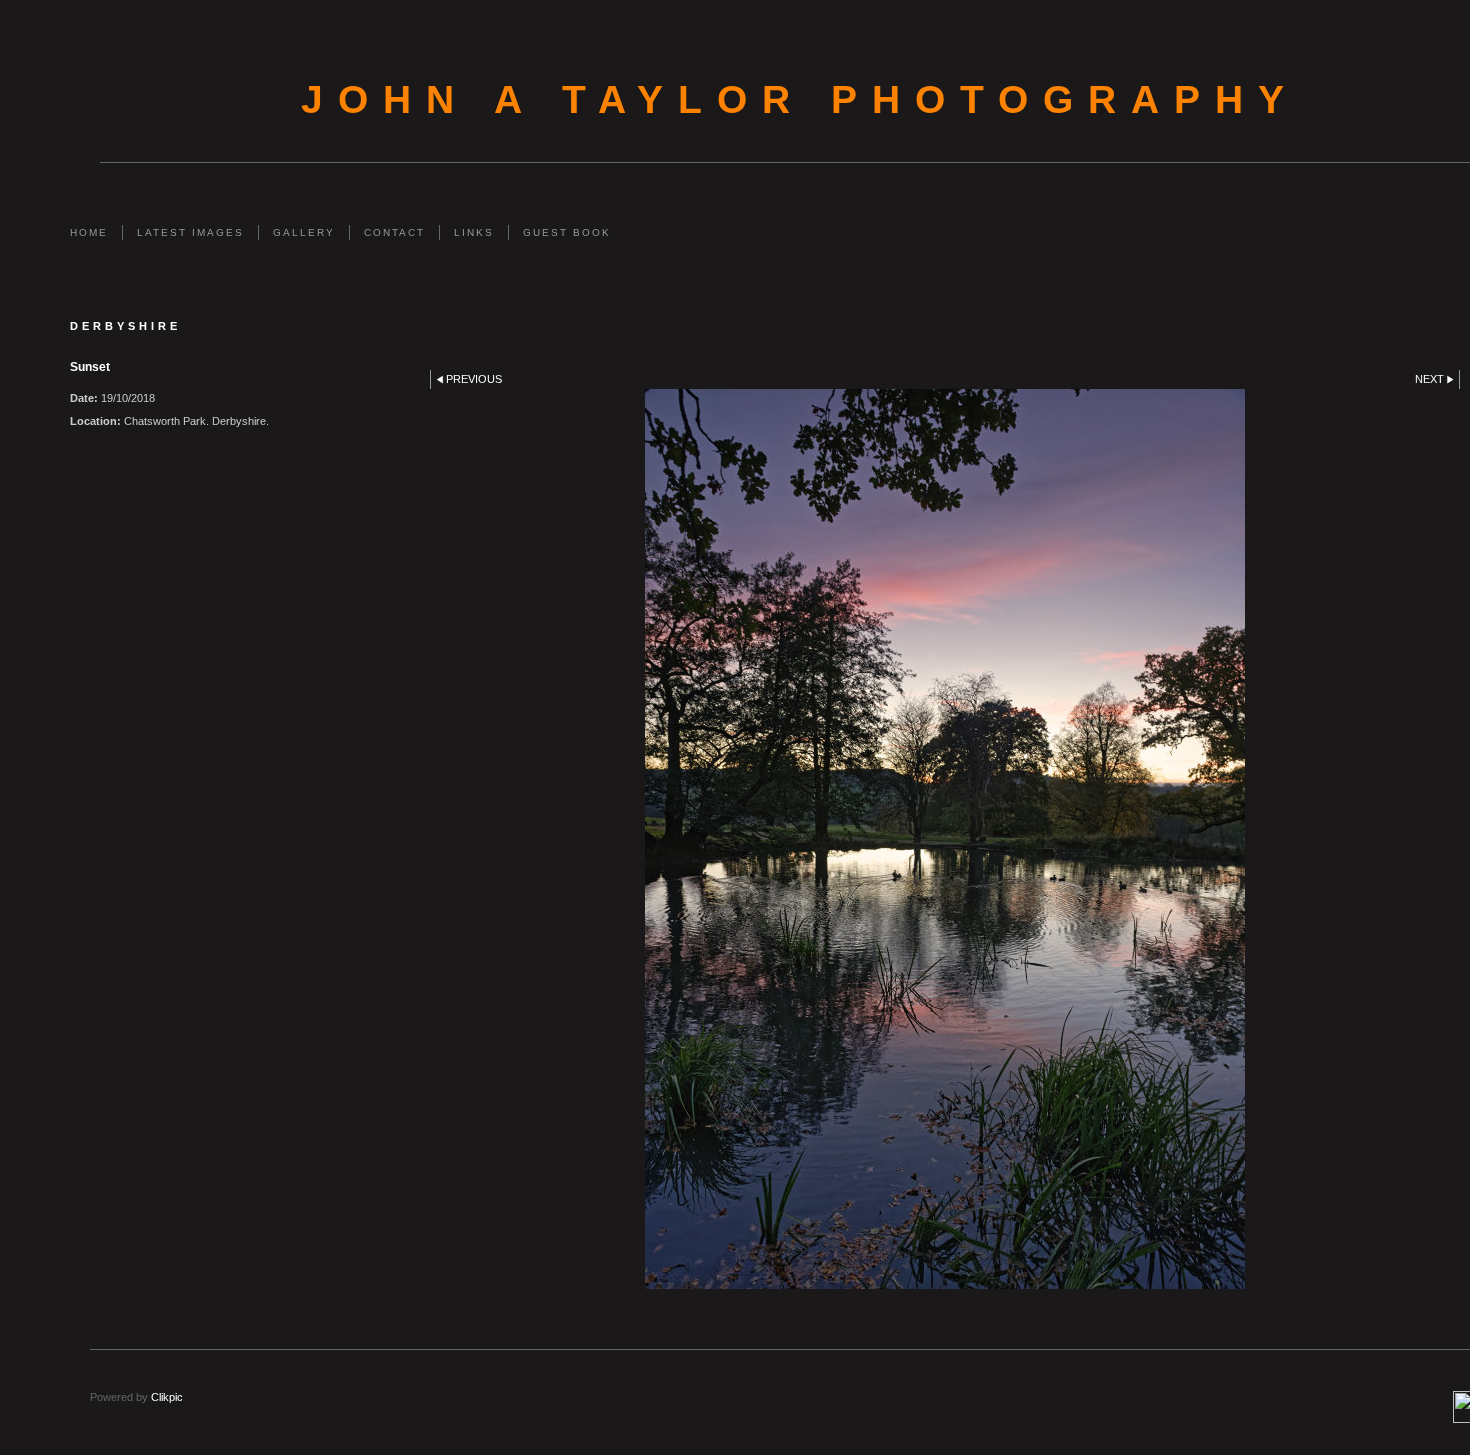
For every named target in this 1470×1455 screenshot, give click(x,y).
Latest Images (190, 232)
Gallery (304, 232)
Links (474, 232)
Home (89, 232)
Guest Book (567, 232)
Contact (394, 232)
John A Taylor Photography (800, 99)
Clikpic (167, 1397)
